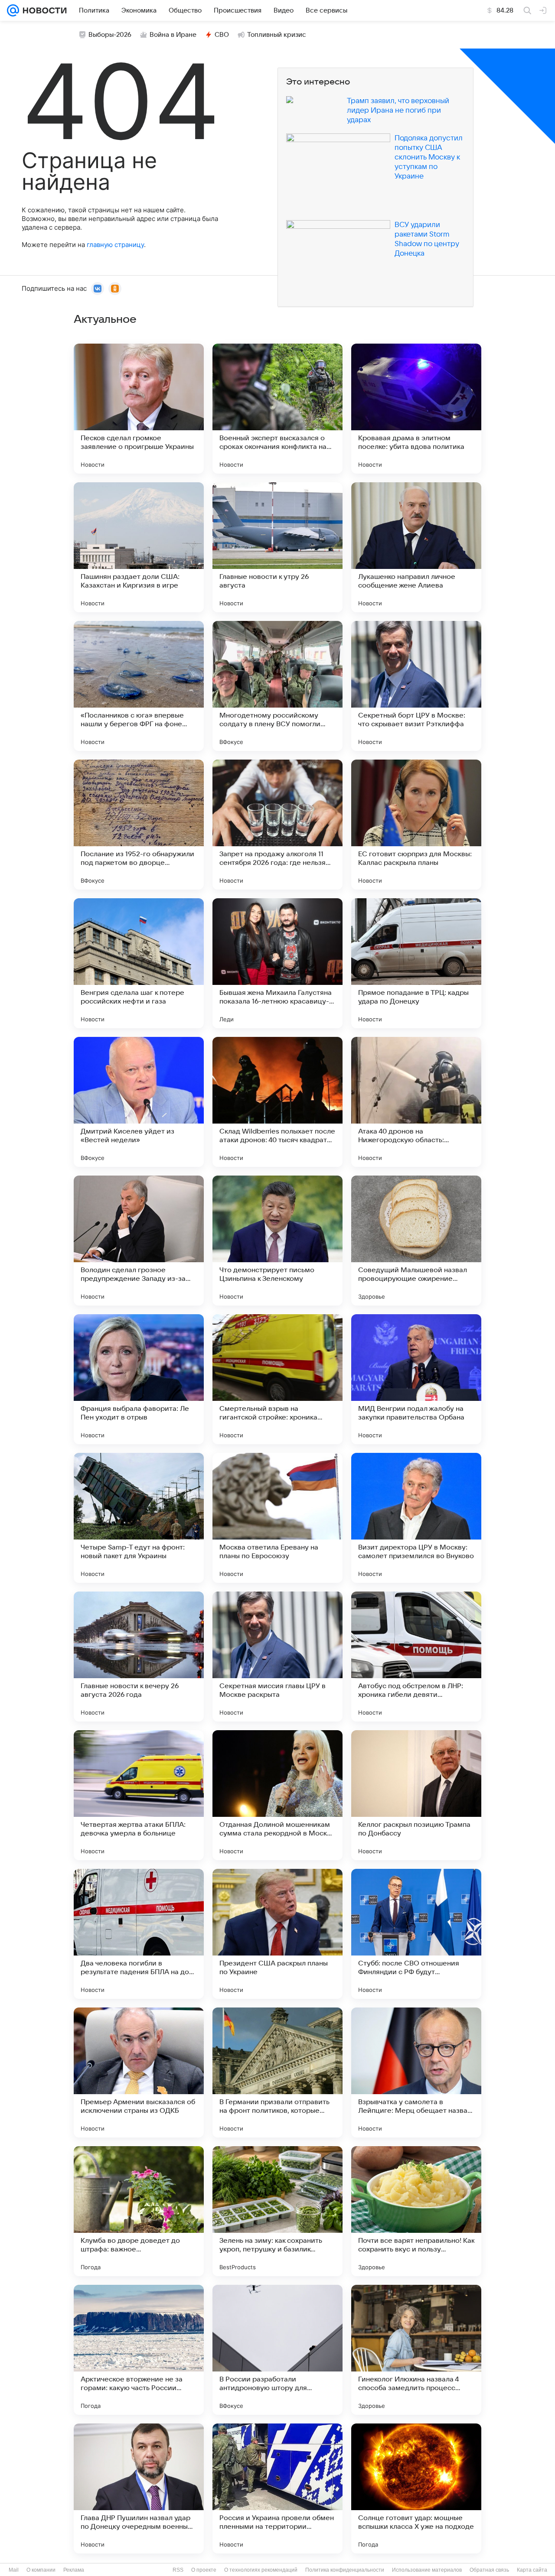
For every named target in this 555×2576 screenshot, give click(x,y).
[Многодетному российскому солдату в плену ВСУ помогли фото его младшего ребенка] (277, 686)
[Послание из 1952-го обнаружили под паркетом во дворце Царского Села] (139, 825)
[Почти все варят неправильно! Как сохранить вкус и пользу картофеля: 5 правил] (416, 2211)
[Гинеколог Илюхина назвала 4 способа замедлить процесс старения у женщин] (416, 2350)
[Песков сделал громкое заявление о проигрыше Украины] (139, 409)
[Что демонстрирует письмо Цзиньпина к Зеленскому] (277, 1241)
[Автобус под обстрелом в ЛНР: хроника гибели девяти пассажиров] (416, 1657)
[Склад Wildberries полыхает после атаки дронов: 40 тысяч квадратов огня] (277, 1102)
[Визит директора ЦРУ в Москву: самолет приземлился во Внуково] (416, 1518)
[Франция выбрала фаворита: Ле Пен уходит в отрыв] (139, 1379)
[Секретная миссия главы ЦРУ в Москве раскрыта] (277, 1657)
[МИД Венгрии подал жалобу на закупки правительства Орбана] (416, 1379)
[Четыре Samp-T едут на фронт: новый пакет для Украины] (139, 1518)
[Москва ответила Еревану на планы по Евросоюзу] (277, 1518)
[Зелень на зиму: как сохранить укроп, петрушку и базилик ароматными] (277, 2211)
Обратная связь (489, 2570)
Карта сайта (532, 2570)
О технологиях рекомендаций (261, 2570)
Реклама (74, 2570)
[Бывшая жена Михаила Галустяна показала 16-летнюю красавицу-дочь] (277, 963)
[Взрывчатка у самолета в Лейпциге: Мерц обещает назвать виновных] (416, 2072)
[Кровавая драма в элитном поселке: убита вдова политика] (416, 409)
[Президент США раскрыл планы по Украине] (277, 1934)
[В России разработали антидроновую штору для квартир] (277, 2350)
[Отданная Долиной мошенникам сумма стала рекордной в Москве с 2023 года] (277, 1795)
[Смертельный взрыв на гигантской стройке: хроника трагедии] (277, 1379)
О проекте (204, 2570)
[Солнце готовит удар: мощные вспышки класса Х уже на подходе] (416, 2488)
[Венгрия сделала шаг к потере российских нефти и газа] (139, 963)
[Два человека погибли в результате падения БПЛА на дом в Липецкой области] (139, 1934)
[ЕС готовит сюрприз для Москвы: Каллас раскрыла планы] (416, 825)
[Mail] (13, 10)
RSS (178, 2570)
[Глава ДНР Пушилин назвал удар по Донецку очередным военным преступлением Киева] (139, 2488)
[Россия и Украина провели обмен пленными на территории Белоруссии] (277, 2488)
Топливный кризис (277, 35)
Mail (14, 2570)
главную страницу (115, 245)
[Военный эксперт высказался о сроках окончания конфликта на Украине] (277, 409)
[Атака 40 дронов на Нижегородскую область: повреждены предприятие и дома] (416, 1102)
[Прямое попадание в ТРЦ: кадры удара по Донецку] (416, 963)
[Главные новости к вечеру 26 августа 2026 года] (139, 1657)
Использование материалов (427, 2570)
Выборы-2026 (110, 35)
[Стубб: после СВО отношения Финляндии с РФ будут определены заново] (416, 1934)
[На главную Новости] (43, 10)
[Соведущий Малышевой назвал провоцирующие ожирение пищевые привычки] (416, 1241)
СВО (222, 35)
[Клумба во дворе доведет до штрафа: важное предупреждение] (139, 2211)
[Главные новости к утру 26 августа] (277, 547)
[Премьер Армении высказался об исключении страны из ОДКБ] (139, 2072)
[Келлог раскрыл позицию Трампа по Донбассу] (416, 1795)
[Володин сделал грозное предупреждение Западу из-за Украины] (139, 1241)
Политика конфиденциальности (345, 2570)
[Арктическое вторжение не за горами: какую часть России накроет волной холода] (139, 2350)
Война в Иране (173, 35)
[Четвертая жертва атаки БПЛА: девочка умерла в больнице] (139, 1795)
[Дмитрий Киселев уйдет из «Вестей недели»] (139, 1102)
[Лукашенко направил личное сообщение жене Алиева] (416, 547)
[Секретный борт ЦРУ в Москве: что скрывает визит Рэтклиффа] (416, 686)
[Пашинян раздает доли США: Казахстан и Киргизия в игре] (139, 547)
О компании (41, 2570)
